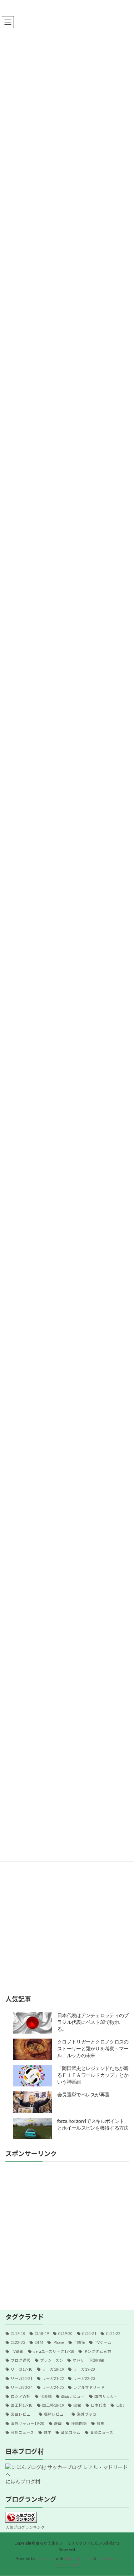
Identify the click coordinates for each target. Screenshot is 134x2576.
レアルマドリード (89, 2387)
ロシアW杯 (21, 2396)
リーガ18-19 (53, 2369)
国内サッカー (106, 2396)
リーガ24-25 (53, 2387)
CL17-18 (18, 2334)
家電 (77, 2405)
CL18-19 (42, 2334)
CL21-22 (113, 2334)
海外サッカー (89, 2414)
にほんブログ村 (23, 2482)
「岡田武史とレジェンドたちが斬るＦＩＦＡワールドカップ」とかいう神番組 (93, 2075)
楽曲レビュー (23, 2414)
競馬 (100, 2424)
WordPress (45, 2559)
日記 (120, 2405)
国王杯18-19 (53, 2405)
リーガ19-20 (84, 2369)
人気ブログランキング (25, 2527)
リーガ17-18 (22, 2369)
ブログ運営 (21, 2360)
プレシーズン (52, 2360)
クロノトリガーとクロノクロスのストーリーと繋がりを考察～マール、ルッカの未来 (93, 2049)
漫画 (58, 2424)
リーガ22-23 (84, 2379)
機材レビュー (56, 2414)
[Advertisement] (67, 2233)
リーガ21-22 (53, 2379)
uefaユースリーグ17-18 (54, 2351)
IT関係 (79, 2342)
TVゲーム (103, 2342)
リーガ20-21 (22, 2379)
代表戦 (46, 2396)
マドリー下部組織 (88, 2360)
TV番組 (17, 2351)
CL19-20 (65, 2334)
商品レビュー (73, 2396)
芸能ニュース (22, 2432)
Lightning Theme (78, 2559)
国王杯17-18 (22, 2405)
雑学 (48, 2432)
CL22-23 (18, 2342)
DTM (39, 2342)
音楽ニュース (102, 2432)
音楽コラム (71, 2432)
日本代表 (99, 2405)
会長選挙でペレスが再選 (83, 2095)
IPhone (58, 2342)
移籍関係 (79, 2424)
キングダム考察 (97, 2351)
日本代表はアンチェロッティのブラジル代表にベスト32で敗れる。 (93, 2022)
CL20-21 (89, 2334)
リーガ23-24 (22, 2387)
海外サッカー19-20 (28, 2424)
